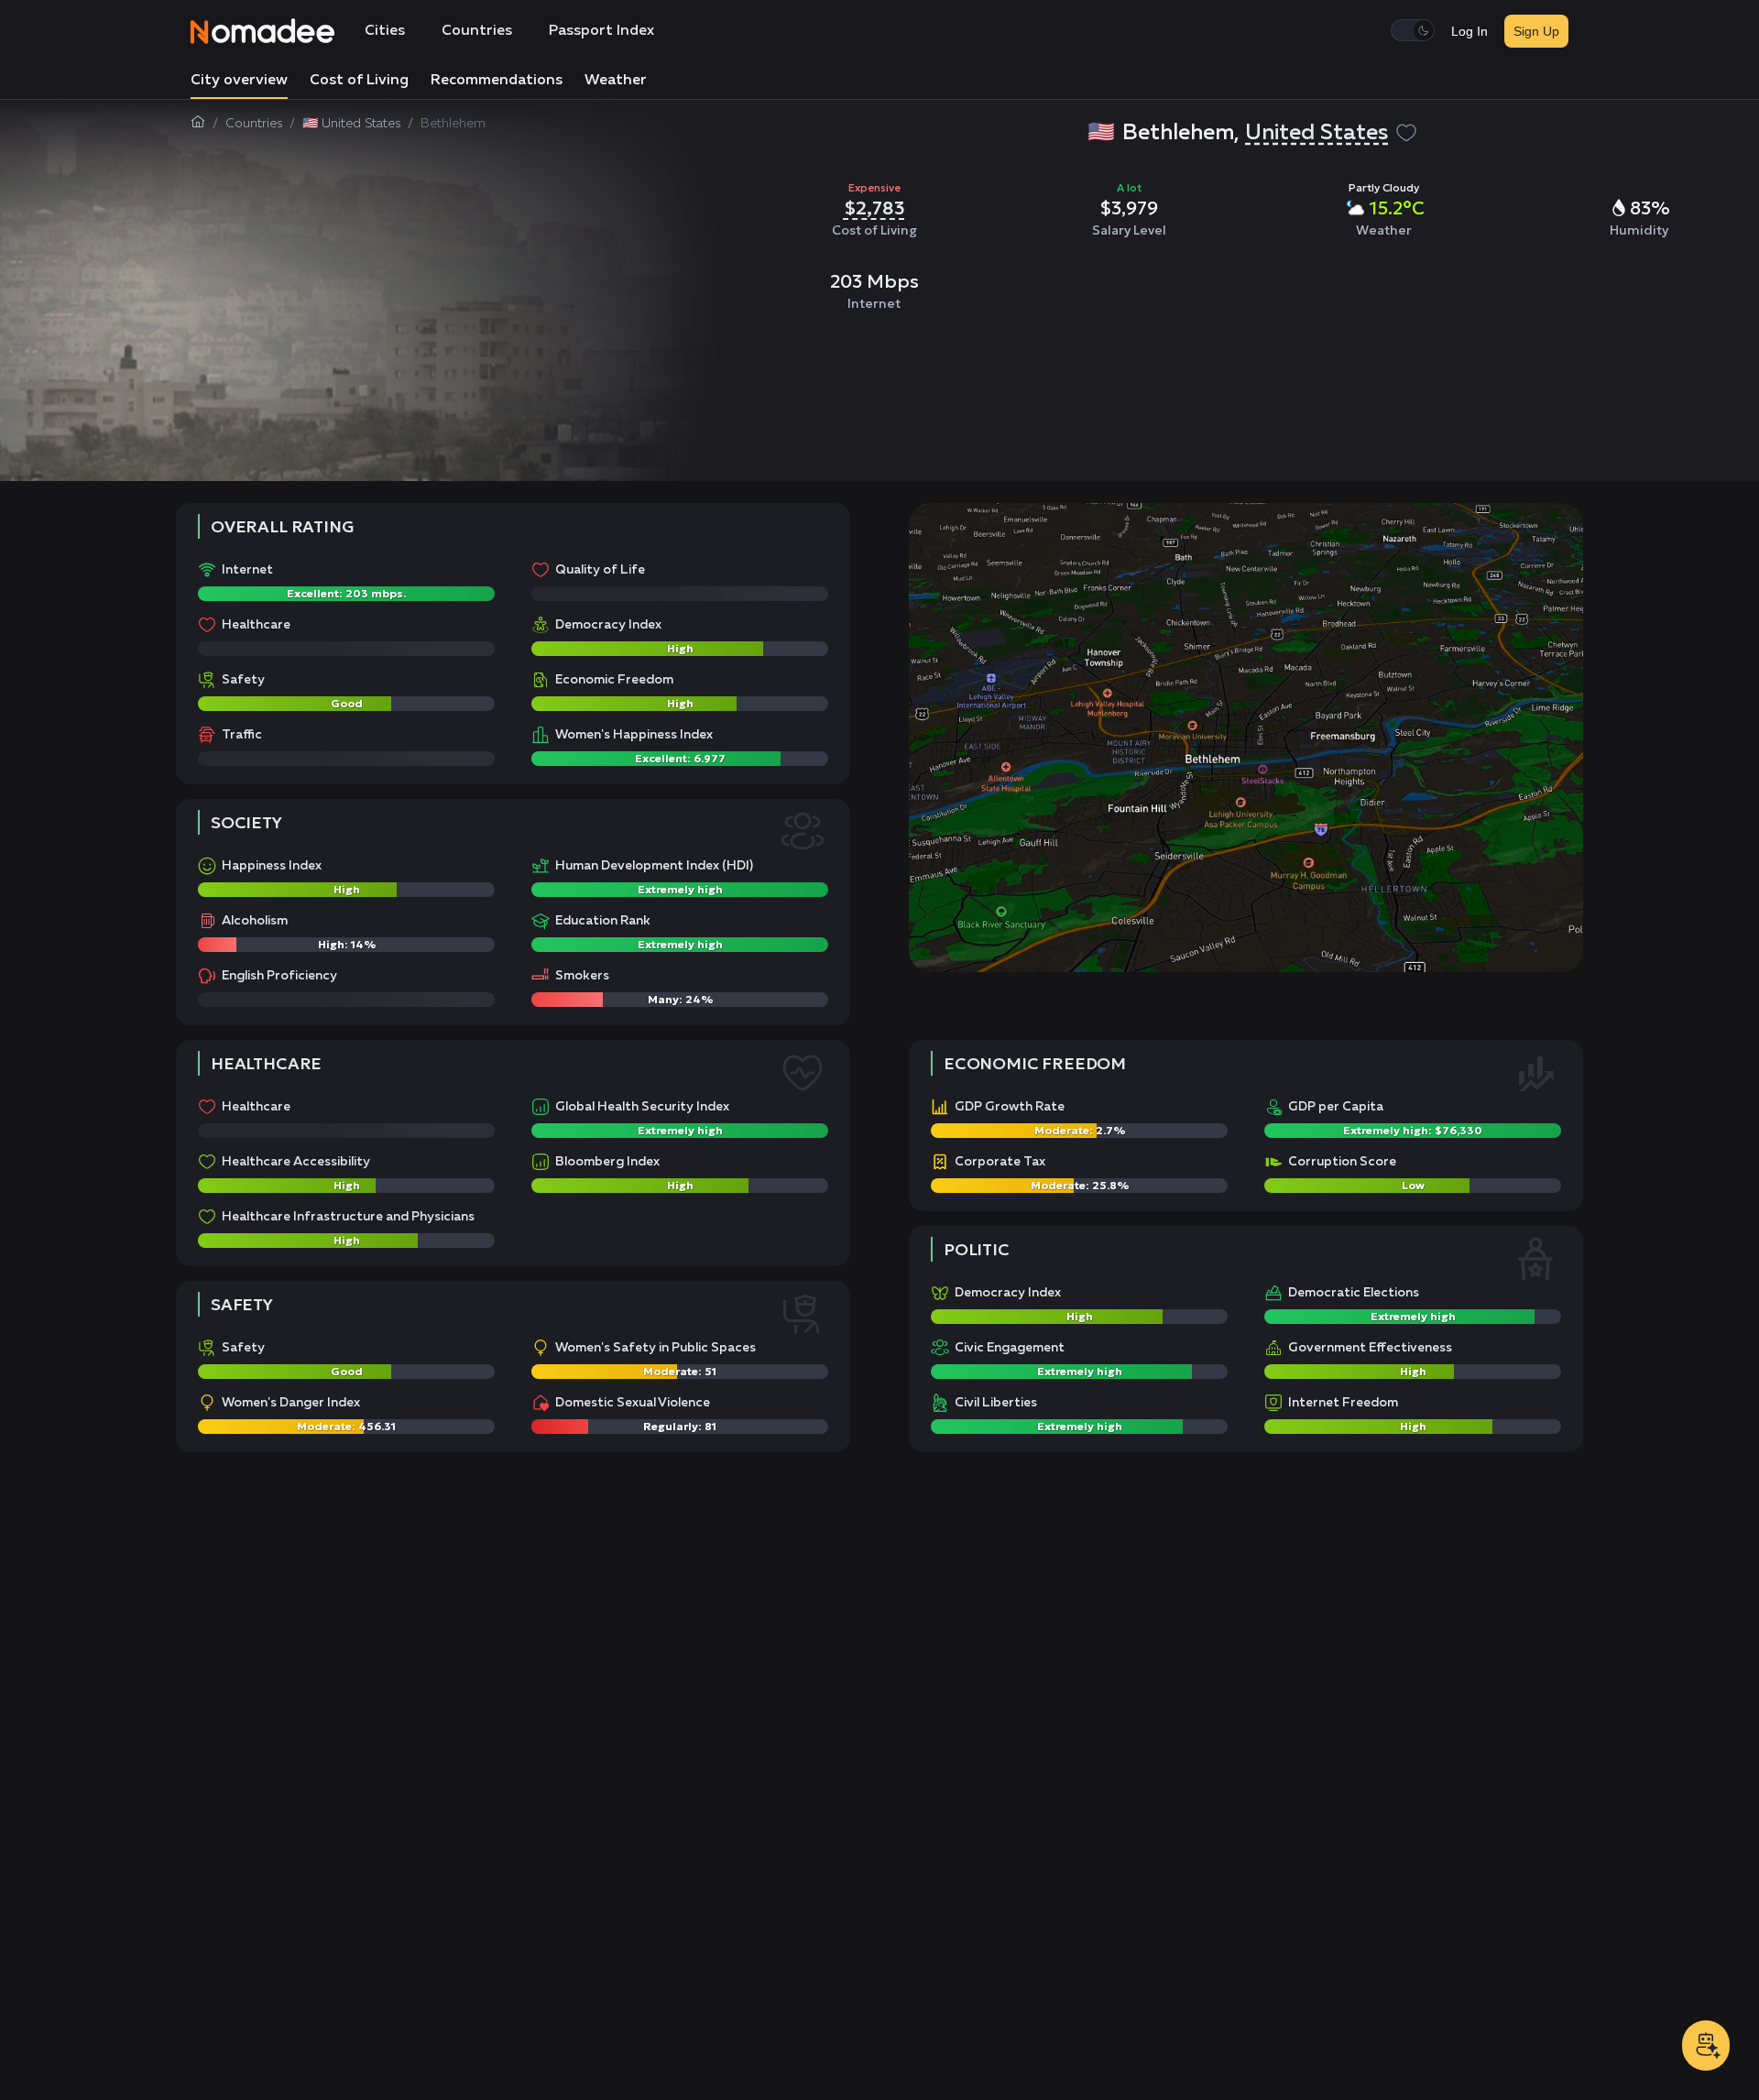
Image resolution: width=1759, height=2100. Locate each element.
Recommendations (497, 81)
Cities (385, 31)
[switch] (1413, 30)
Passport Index (601, 31)
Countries (477, 31)
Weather (616, 81)
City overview (239, 81)
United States (1317, 133)
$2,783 (874, 208)
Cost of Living (359, 81)
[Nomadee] (263, 31)
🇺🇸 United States (351, 124)
